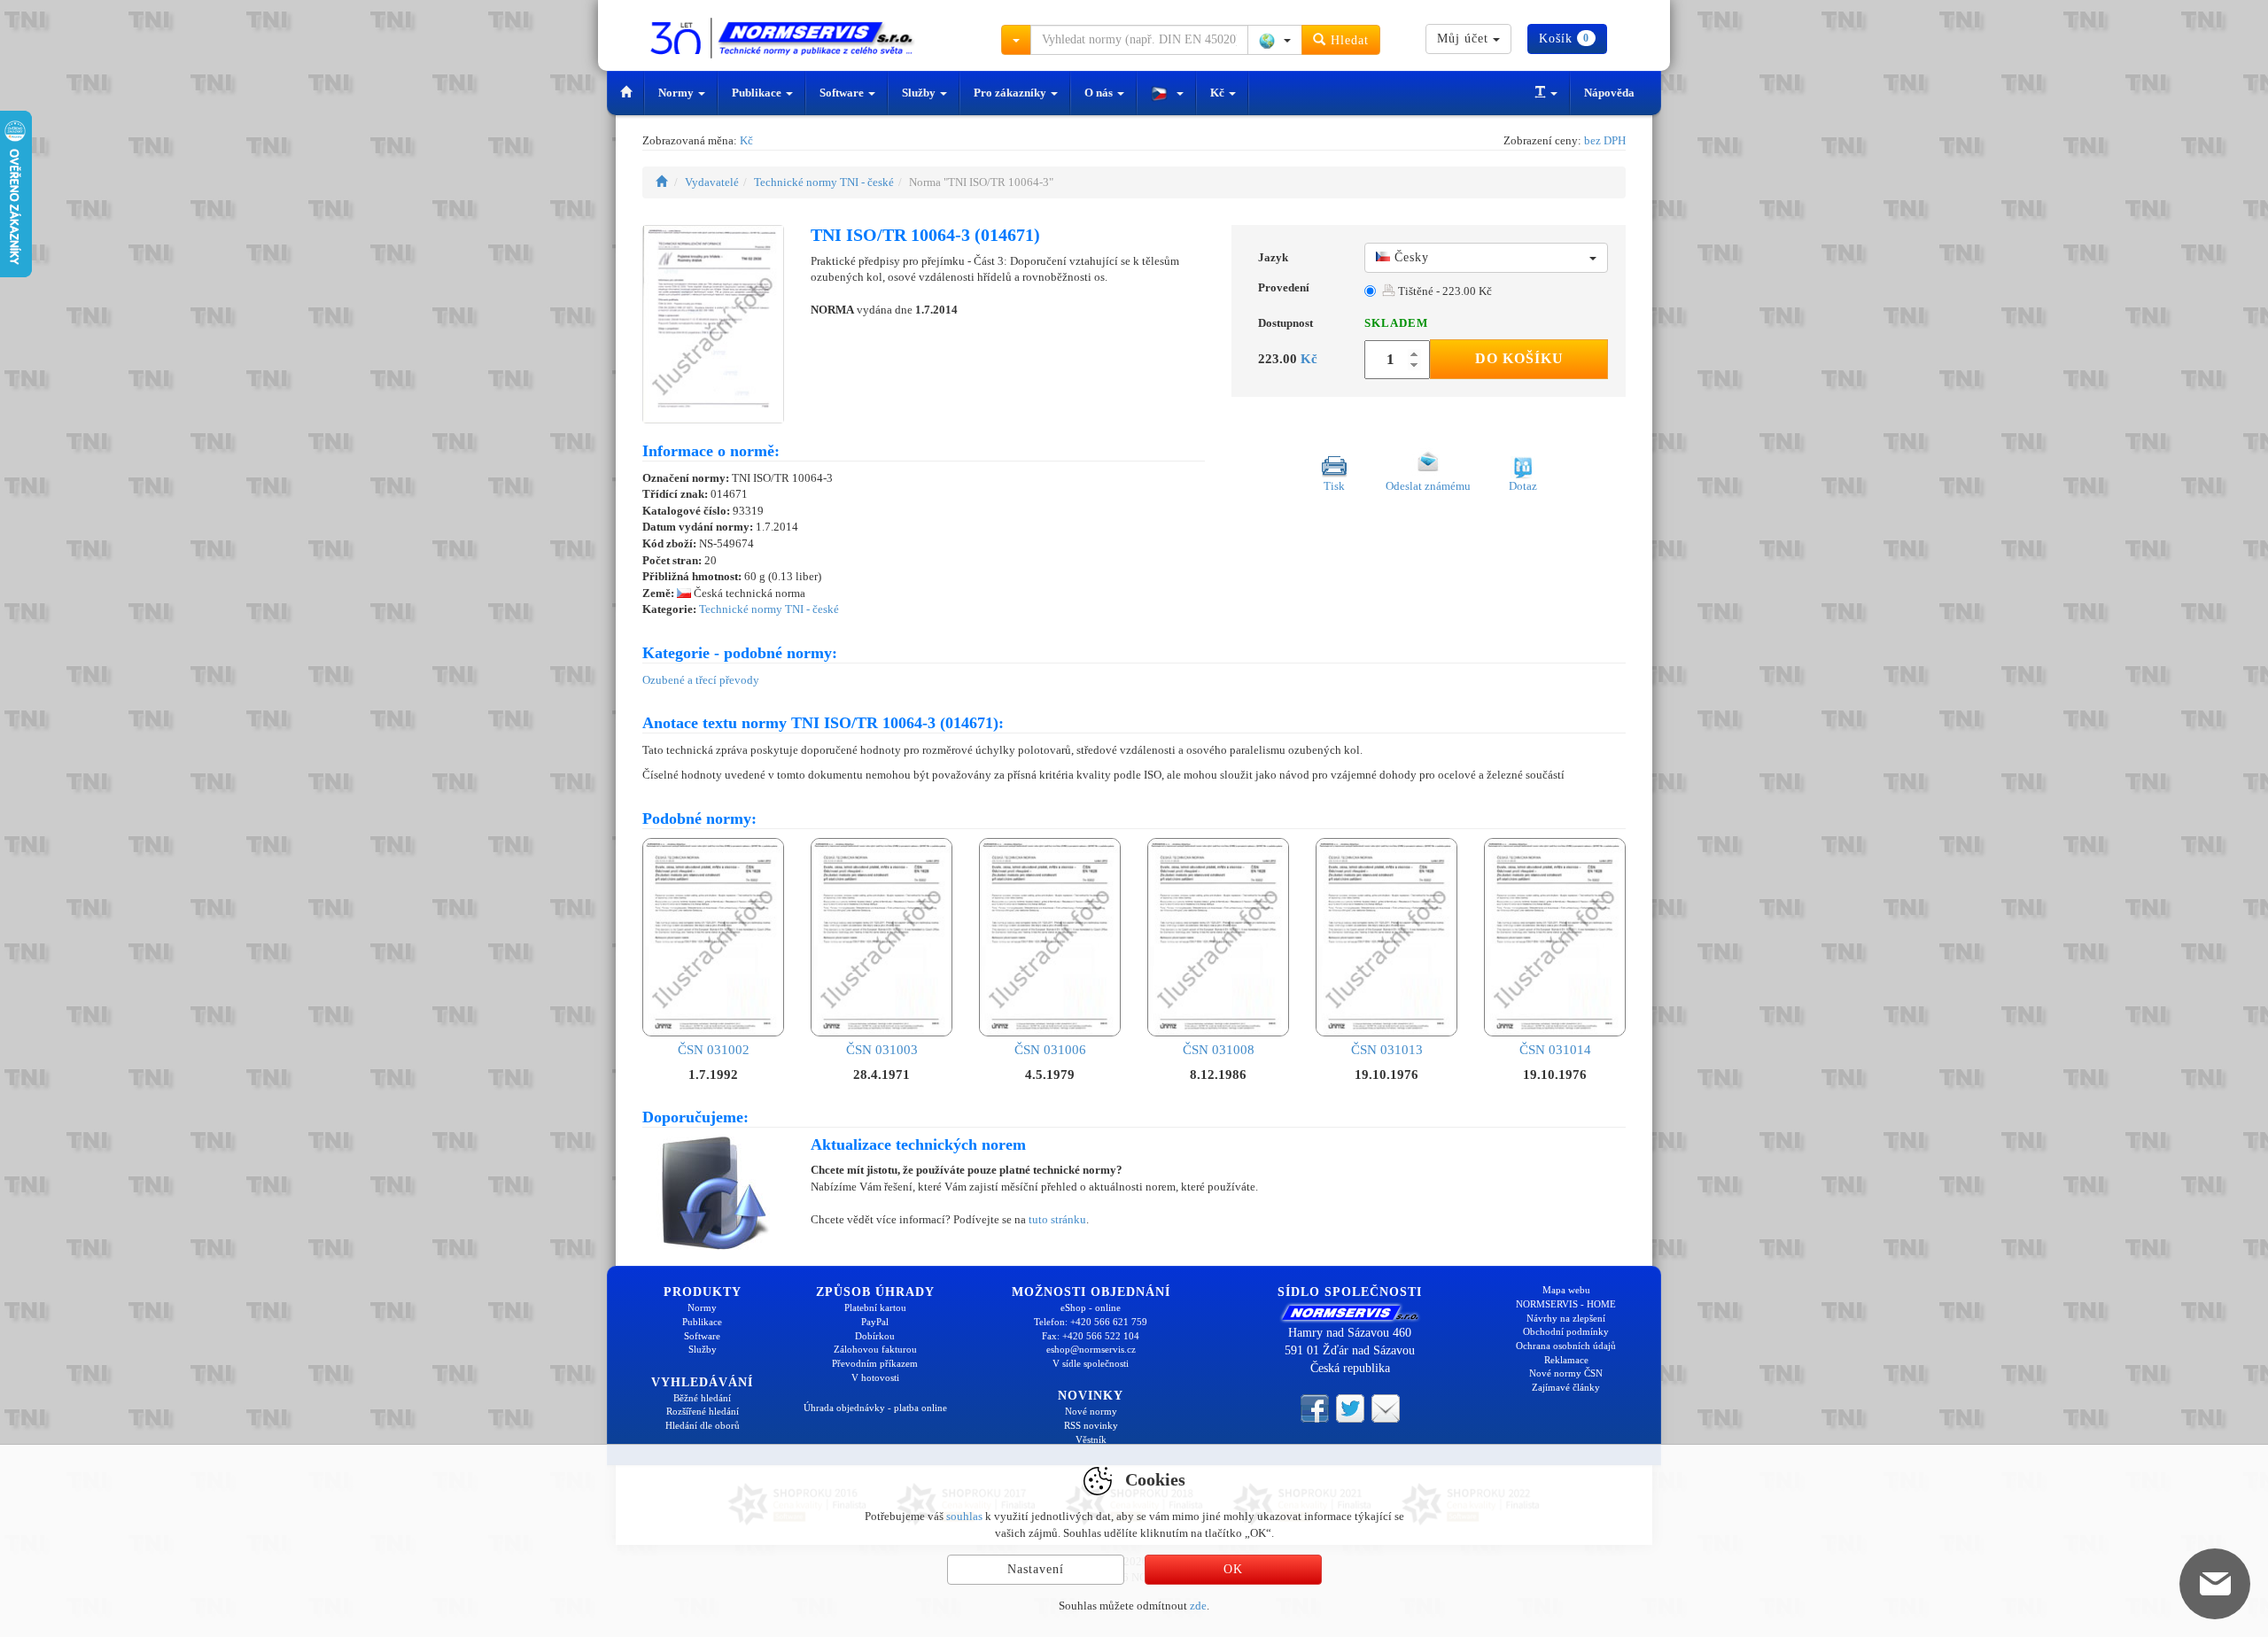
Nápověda (1609, 93)
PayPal (875, 1322)
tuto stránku (1057, 1219)
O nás (1100, 93)
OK (1233, 1569)
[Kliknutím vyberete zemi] (1275, 40)
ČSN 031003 (882, 1050)
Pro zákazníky (1011, 93)
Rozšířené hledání (703, 1411)
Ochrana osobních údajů (1566, 1346)
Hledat (1348, 40)
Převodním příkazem (875, 1363)
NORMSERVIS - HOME (1566, 1304)
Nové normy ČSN (1566, 1373)
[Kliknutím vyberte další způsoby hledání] (1016, 40)
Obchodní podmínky (1566, 1331)
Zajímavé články (1566, 1387)
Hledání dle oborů (703, 1425)
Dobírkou (875, 1336)
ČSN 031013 (1387, 1050)
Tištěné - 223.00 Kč (1444, 291)
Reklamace (1566, 1360)
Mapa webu (1566, 1290)
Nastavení (1036, 1569)
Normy (677, 93)
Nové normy (1091, 1411)
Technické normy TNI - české (824, 182)
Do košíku (1519, 358)
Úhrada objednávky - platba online (875, 1408)
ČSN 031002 (714, 1050)
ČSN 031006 (1050, 1050)
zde (1198, 1606)
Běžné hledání (702, 1398)
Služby (920, 93)
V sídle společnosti (1091, 1363)
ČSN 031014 (1555, 1050)
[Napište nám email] (1386, 1407)
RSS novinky (1091, 1425)
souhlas (964, 1516)
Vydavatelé (712, 182)
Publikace (758, 93)
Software (843, 93)
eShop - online (1091, 1307)
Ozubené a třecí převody (701, 680)
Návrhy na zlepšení (1566, 1318)
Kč (1219, 93)
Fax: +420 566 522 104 (1091, 1336)
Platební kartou (875, 1307)
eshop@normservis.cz (1091, 1349)
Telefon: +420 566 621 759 (1091, 1322)
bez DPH (1605, 140)
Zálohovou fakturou (875, 1349)
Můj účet (1465, 39)
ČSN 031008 (1219, 1050)
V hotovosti (875, 1377)
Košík (1564, 39)
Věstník (1091, 1439)
